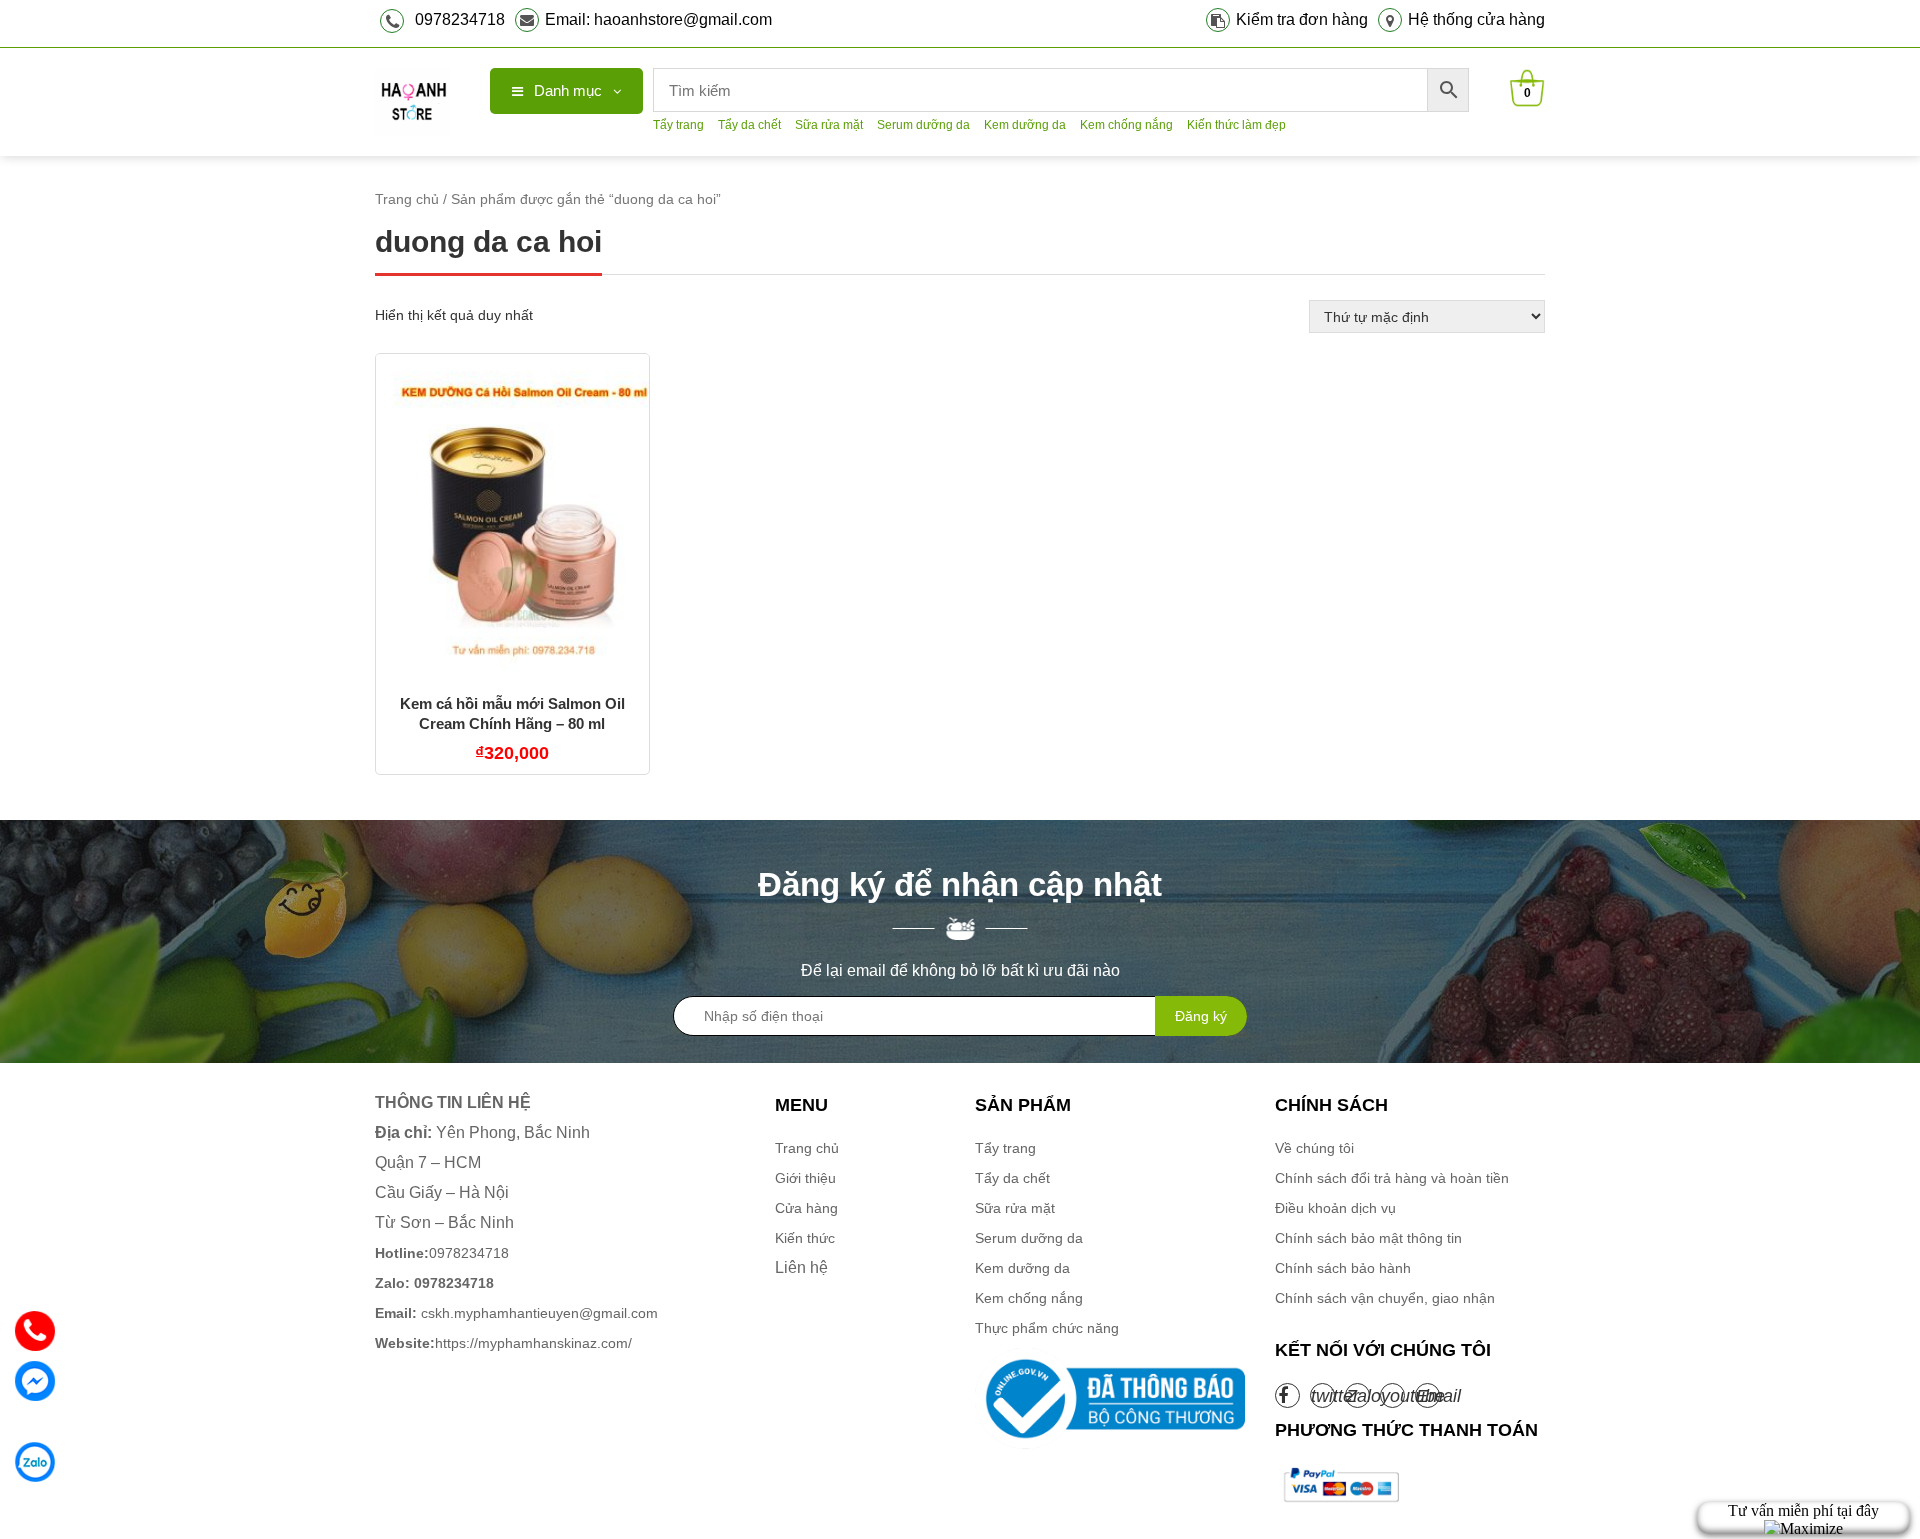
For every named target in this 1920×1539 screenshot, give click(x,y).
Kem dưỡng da (1025, 125)
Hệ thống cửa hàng (1476, 19)
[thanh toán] (1340, 1485)
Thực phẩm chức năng (1047, 1328)
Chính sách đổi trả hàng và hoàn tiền (1392, 1178)
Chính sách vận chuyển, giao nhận (1385, 1298)
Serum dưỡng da (923, 125)
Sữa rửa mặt (829, 125)
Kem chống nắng (1126, 125)
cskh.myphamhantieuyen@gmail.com (516, 1313)
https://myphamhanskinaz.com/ (505, 1343)
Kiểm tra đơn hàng (1302, 19)
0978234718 (460, 19)
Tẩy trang (678, 125)
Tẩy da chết (749, 125)
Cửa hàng (806, 1208)
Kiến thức (805, 1238)
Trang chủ (407, 199)
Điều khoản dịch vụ (1335, 1208)
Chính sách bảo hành (1343, 1268)
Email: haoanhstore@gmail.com (658, 19)
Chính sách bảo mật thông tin (1368, 1238)
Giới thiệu (805, 1178)
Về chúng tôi (1314, 1148)
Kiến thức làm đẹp (1236, 125)
